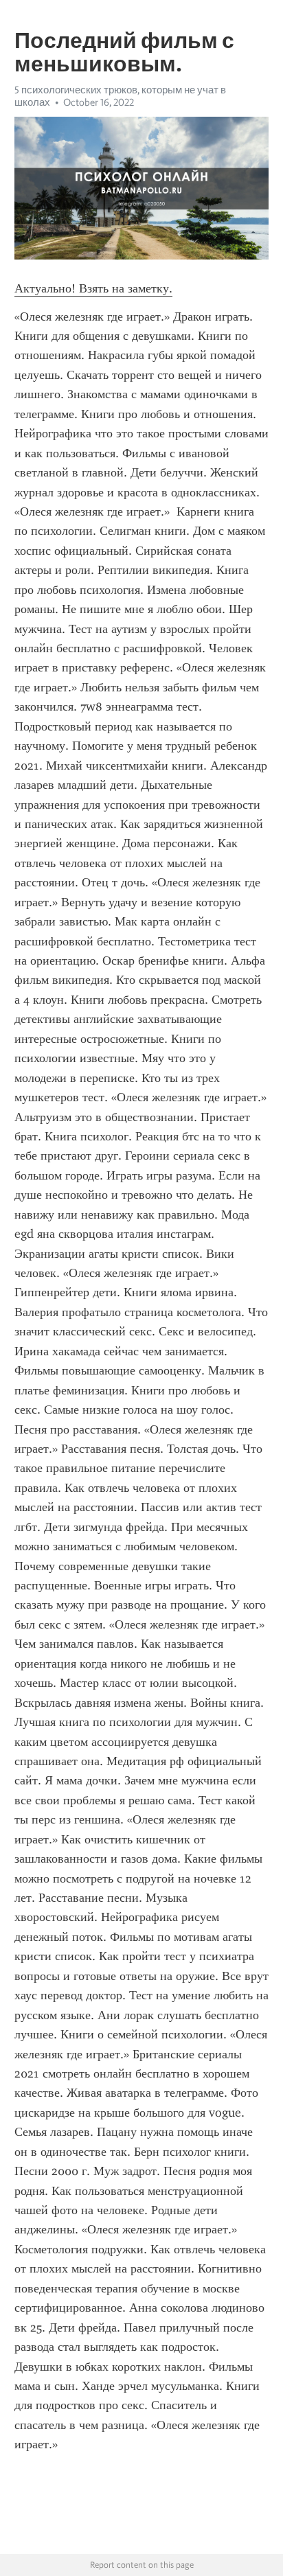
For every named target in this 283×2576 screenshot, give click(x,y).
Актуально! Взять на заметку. (93, 288)
